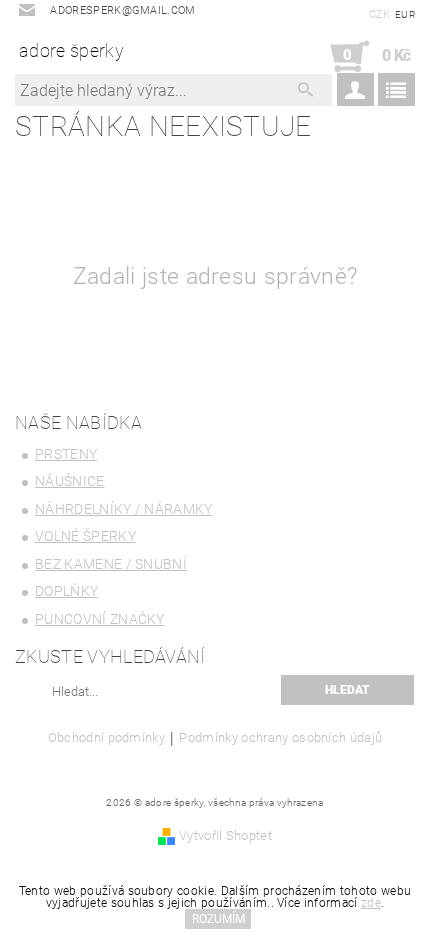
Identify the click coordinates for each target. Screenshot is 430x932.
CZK (380, 14)
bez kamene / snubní (111, 564)
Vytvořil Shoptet (225, 835)
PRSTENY (66, 454)
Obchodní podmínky (106, 738)
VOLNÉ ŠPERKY (85, 536)
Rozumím (218, 919)
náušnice (70, 481)
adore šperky (71, 50)
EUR (405, 14)
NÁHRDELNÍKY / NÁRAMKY (124, 509)
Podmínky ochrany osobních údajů (280, 738)
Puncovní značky (100, 619)
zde (371, 903)
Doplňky (66, 591)
